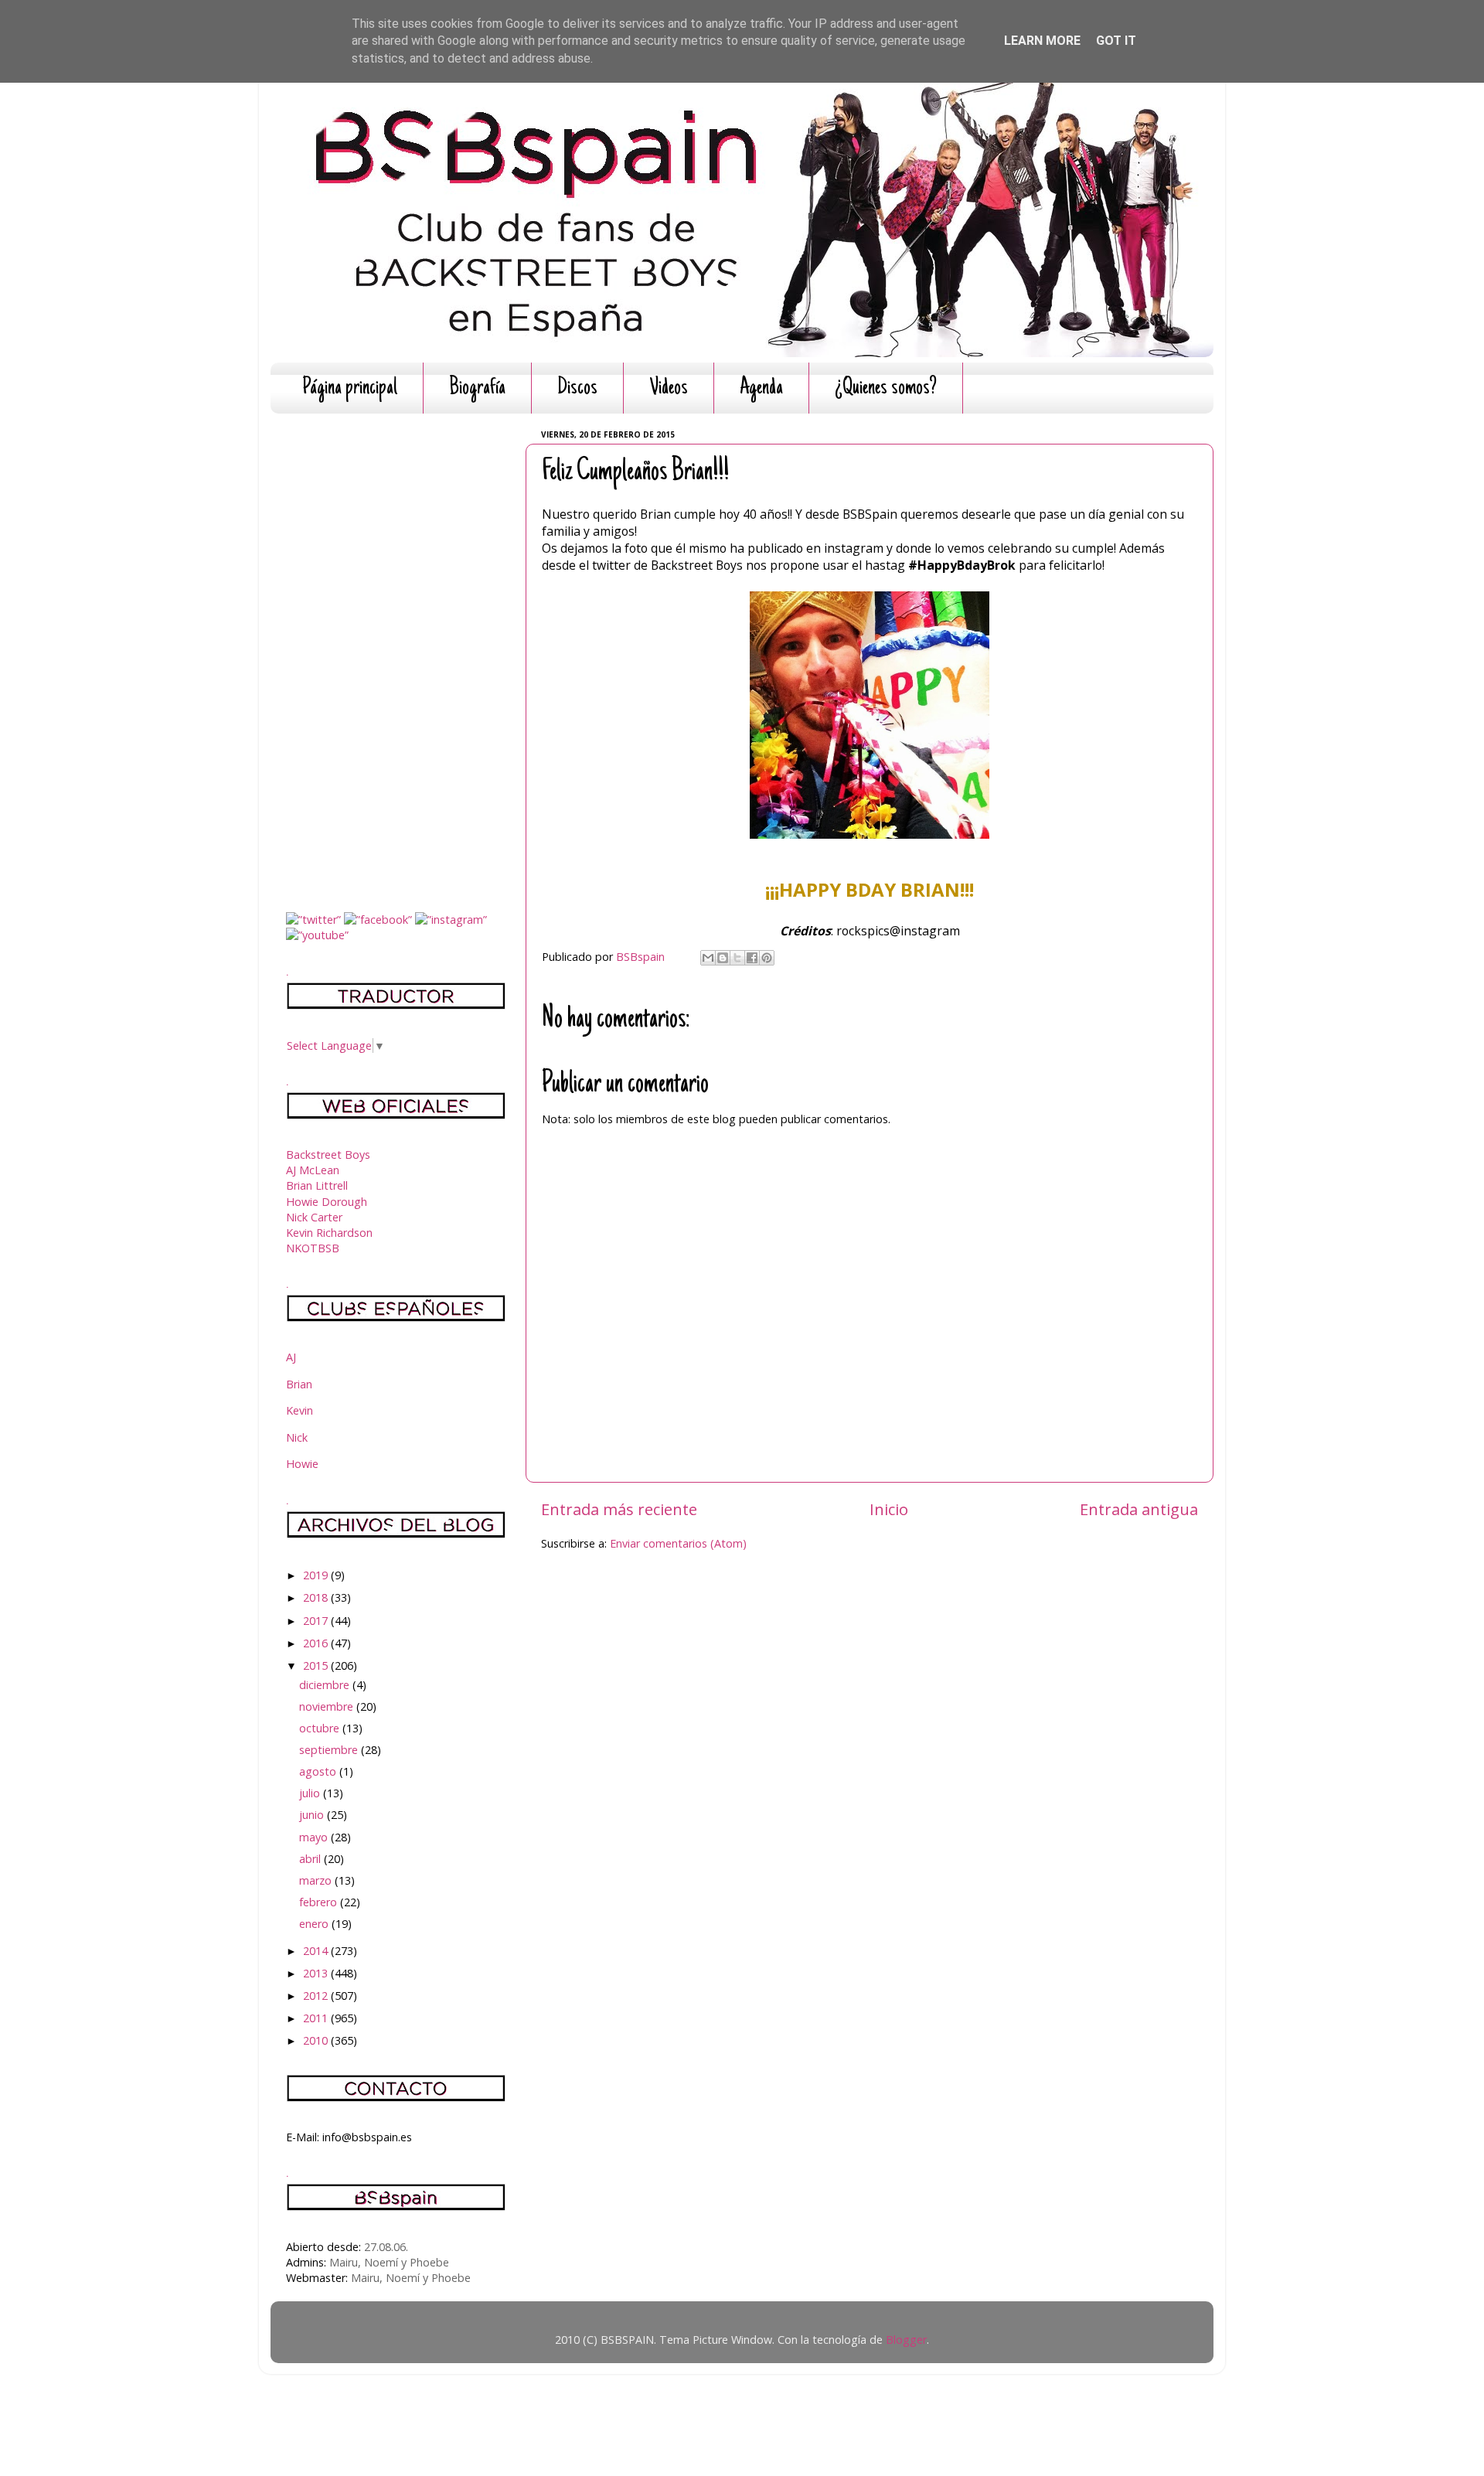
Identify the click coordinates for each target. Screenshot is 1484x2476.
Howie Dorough (327, 1202)
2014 (317, 1951)
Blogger (906, 2340)
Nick (297, 1437)
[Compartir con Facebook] (752, 958)
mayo (315, 1837)
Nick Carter (314, 1217)
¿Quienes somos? (886, 388)
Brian (299, 1384)
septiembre (330, 1750)
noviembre (328, 1706)
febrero (320, 1902)
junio (313, 1815)
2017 (317, 1621)
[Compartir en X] (737, 958)
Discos (577, 388)
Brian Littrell (317, 1185)
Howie (302, 1464)
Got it (1116, 41)
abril (311, 1859)
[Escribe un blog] (723, 958)
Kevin (300, 1410)
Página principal (350, 388)
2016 (317, 1643)
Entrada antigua (1139, 1509)
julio (311, 1793)
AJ (291, 1357)
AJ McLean (313, 1170)
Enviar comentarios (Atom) (678, 1543)
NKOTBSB (313, 1248)
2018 (317, 1597)
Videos (669, 388)
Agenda (761, 388)
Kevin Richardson (329, 1233)
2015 (317, 1665)
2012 (317, 1996)
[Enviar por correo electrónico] (708, 958)
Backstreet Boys (328, 1155)
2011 (317, 2018)
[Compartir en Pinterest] (767, 958)
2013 (317, 1973)
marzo (317, 1880)
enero (315, 1924)
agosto (319, 1771)
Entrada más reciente (619, 1509)
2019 (317, 1575)
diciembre (326, 1685)
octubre (321, 1728)
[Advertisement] (396, 657)
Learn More (1042, 41)
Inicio (889, 1509)
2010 (317, 2040)
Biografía (477, 388)
